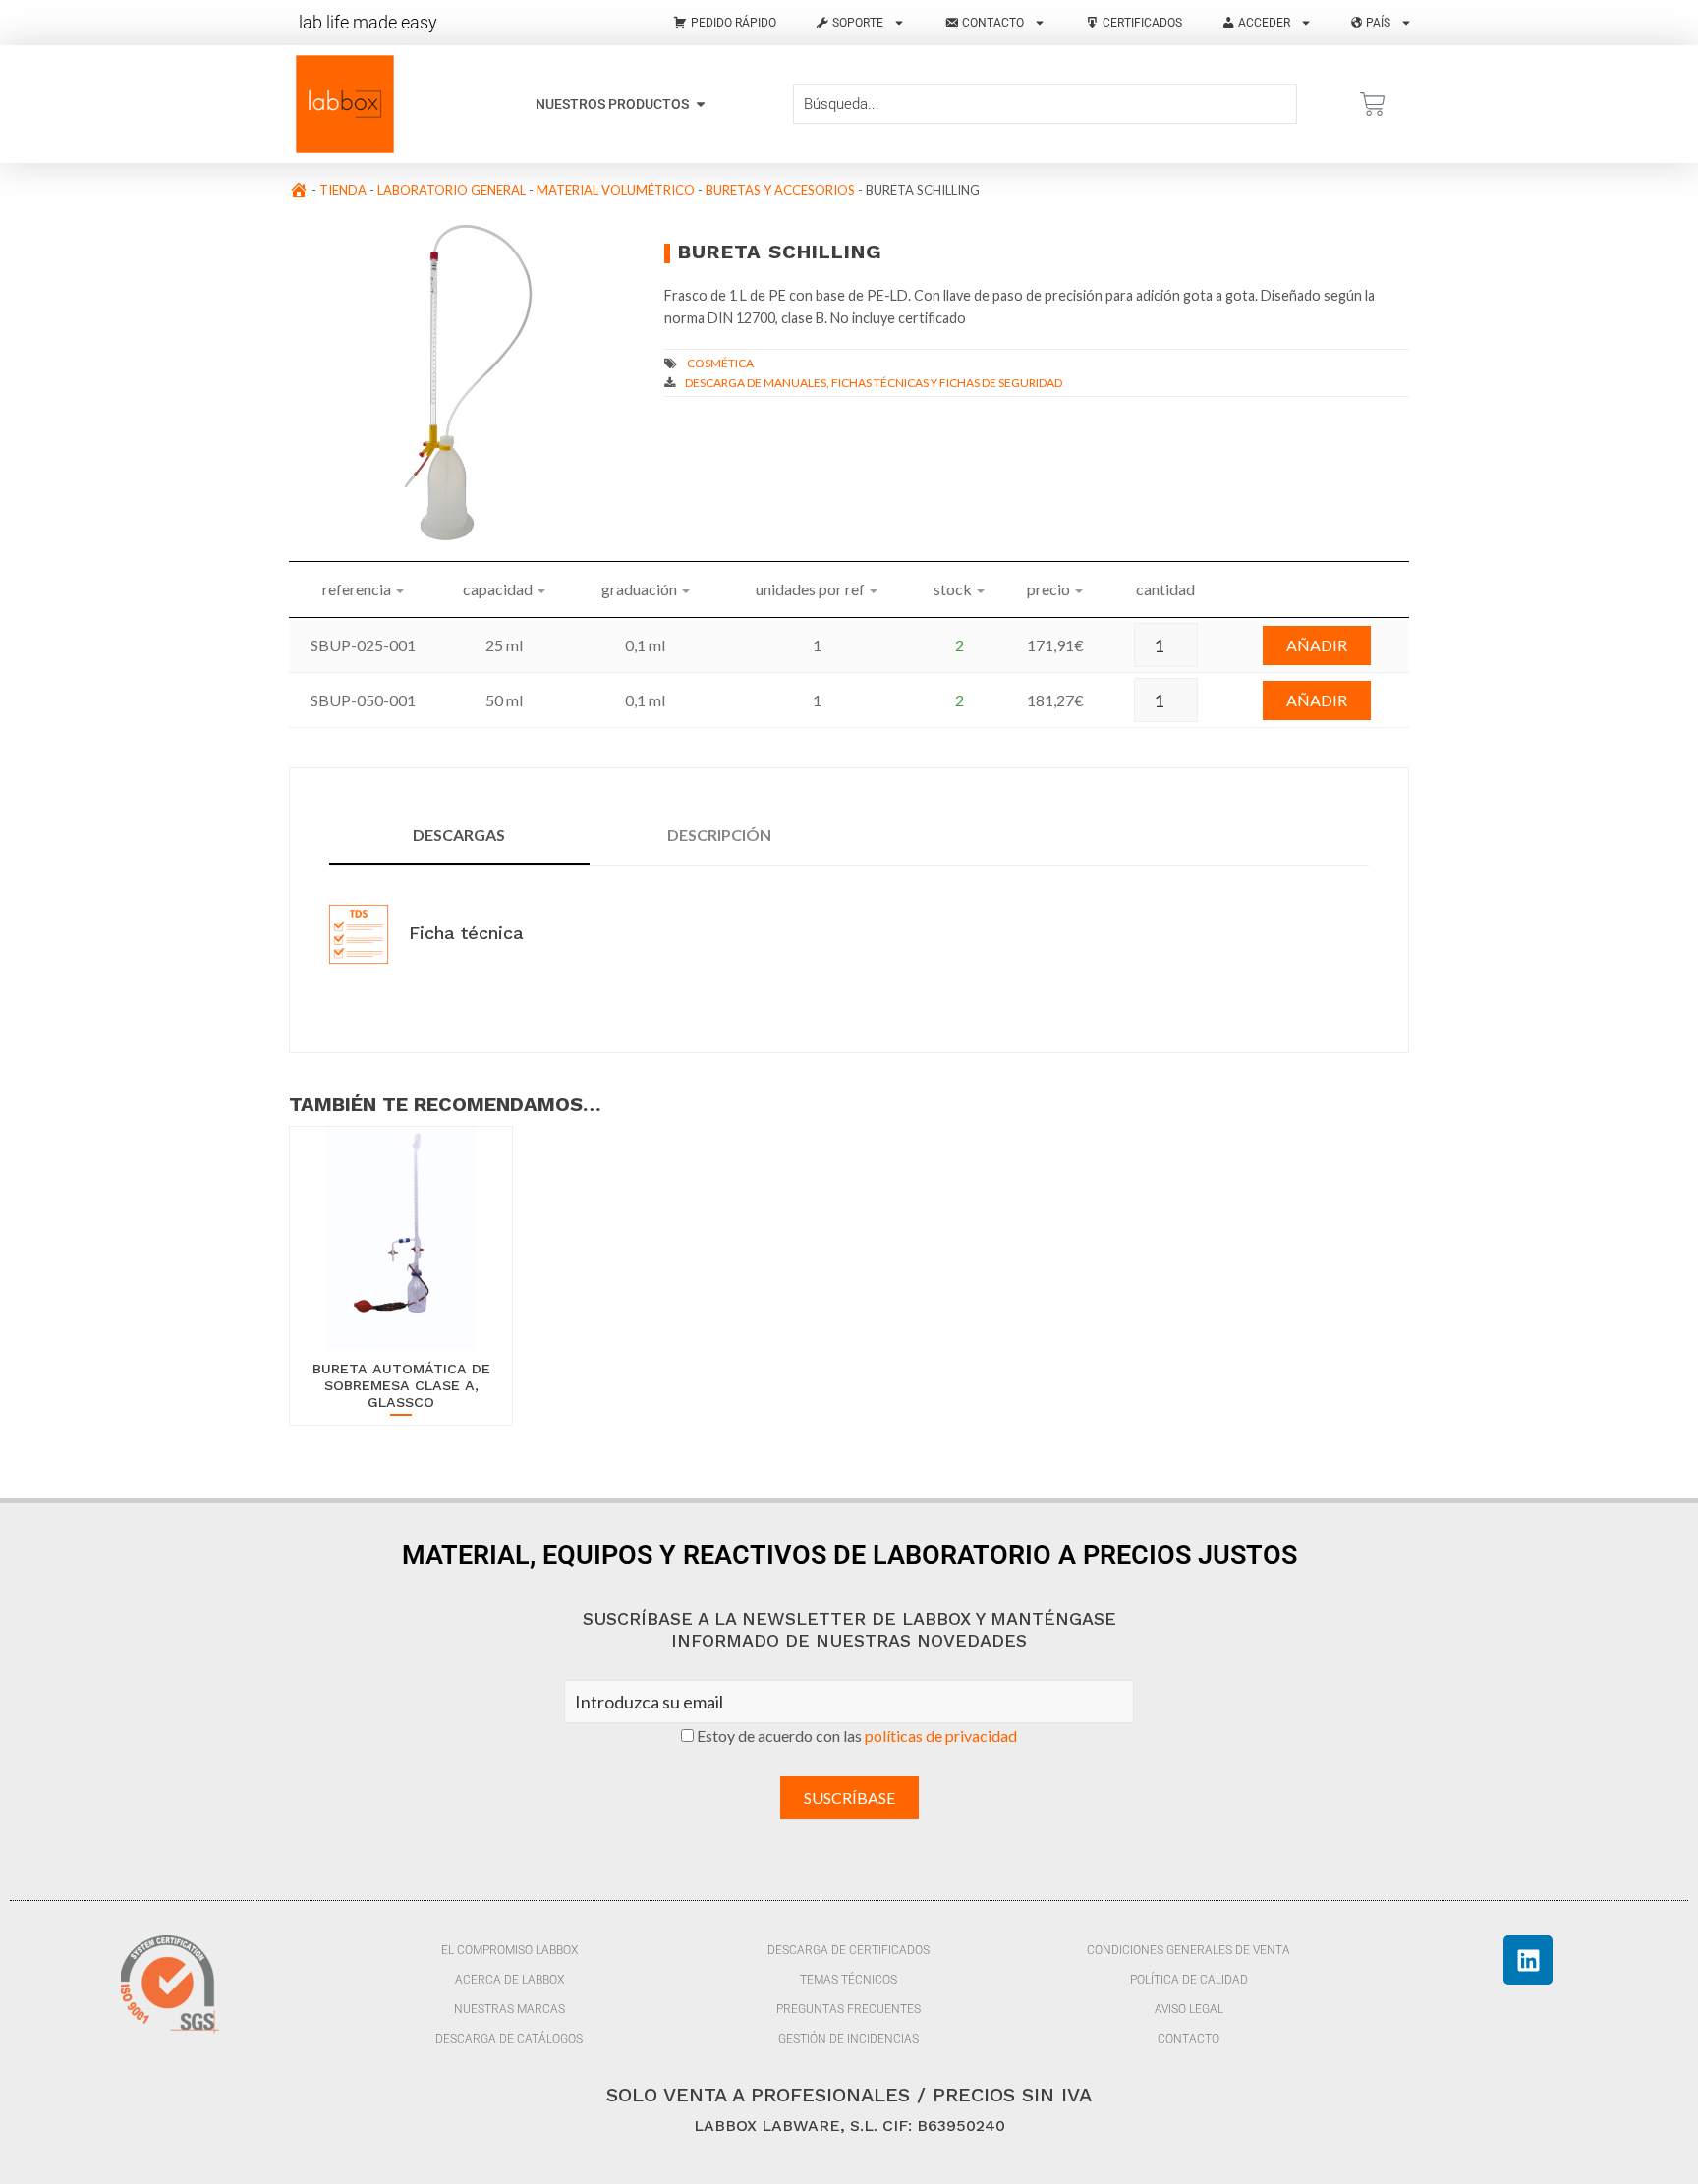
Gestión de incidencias (849, 2039)
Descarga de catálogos (509, 2039)
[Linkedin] (1528, 1960)
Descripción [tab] (719, 835)
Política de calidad (1189, 1980)
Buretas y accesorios (780, 190)
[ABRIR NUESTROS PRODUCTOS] (701, 105)
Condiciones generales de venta (1189, 1950)
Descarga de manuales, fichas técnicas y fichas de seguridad (874, 383)
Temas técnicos (849, 1980)
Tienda (343, 190)
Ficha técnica (463, 933)
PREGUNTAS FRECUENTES (849, 2009)
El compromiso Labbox (509, 1950)
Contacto (1189, 2039)
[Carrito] (1373, 104)
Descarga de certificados (849, 1950)
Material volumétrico (616, 190)
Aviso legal (1189, 2009)
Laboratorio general (452, 190)
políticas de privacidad (941, 1736)
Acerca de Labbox (509, 1980)
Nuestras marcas (509, 2009)
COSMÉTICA (720, 363)
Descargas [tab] (459, 835)
